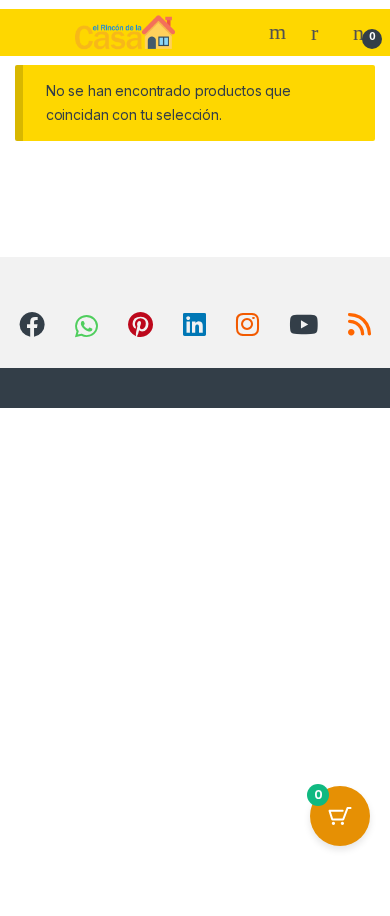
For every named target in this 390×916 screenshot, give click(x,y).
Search (280, 32)
